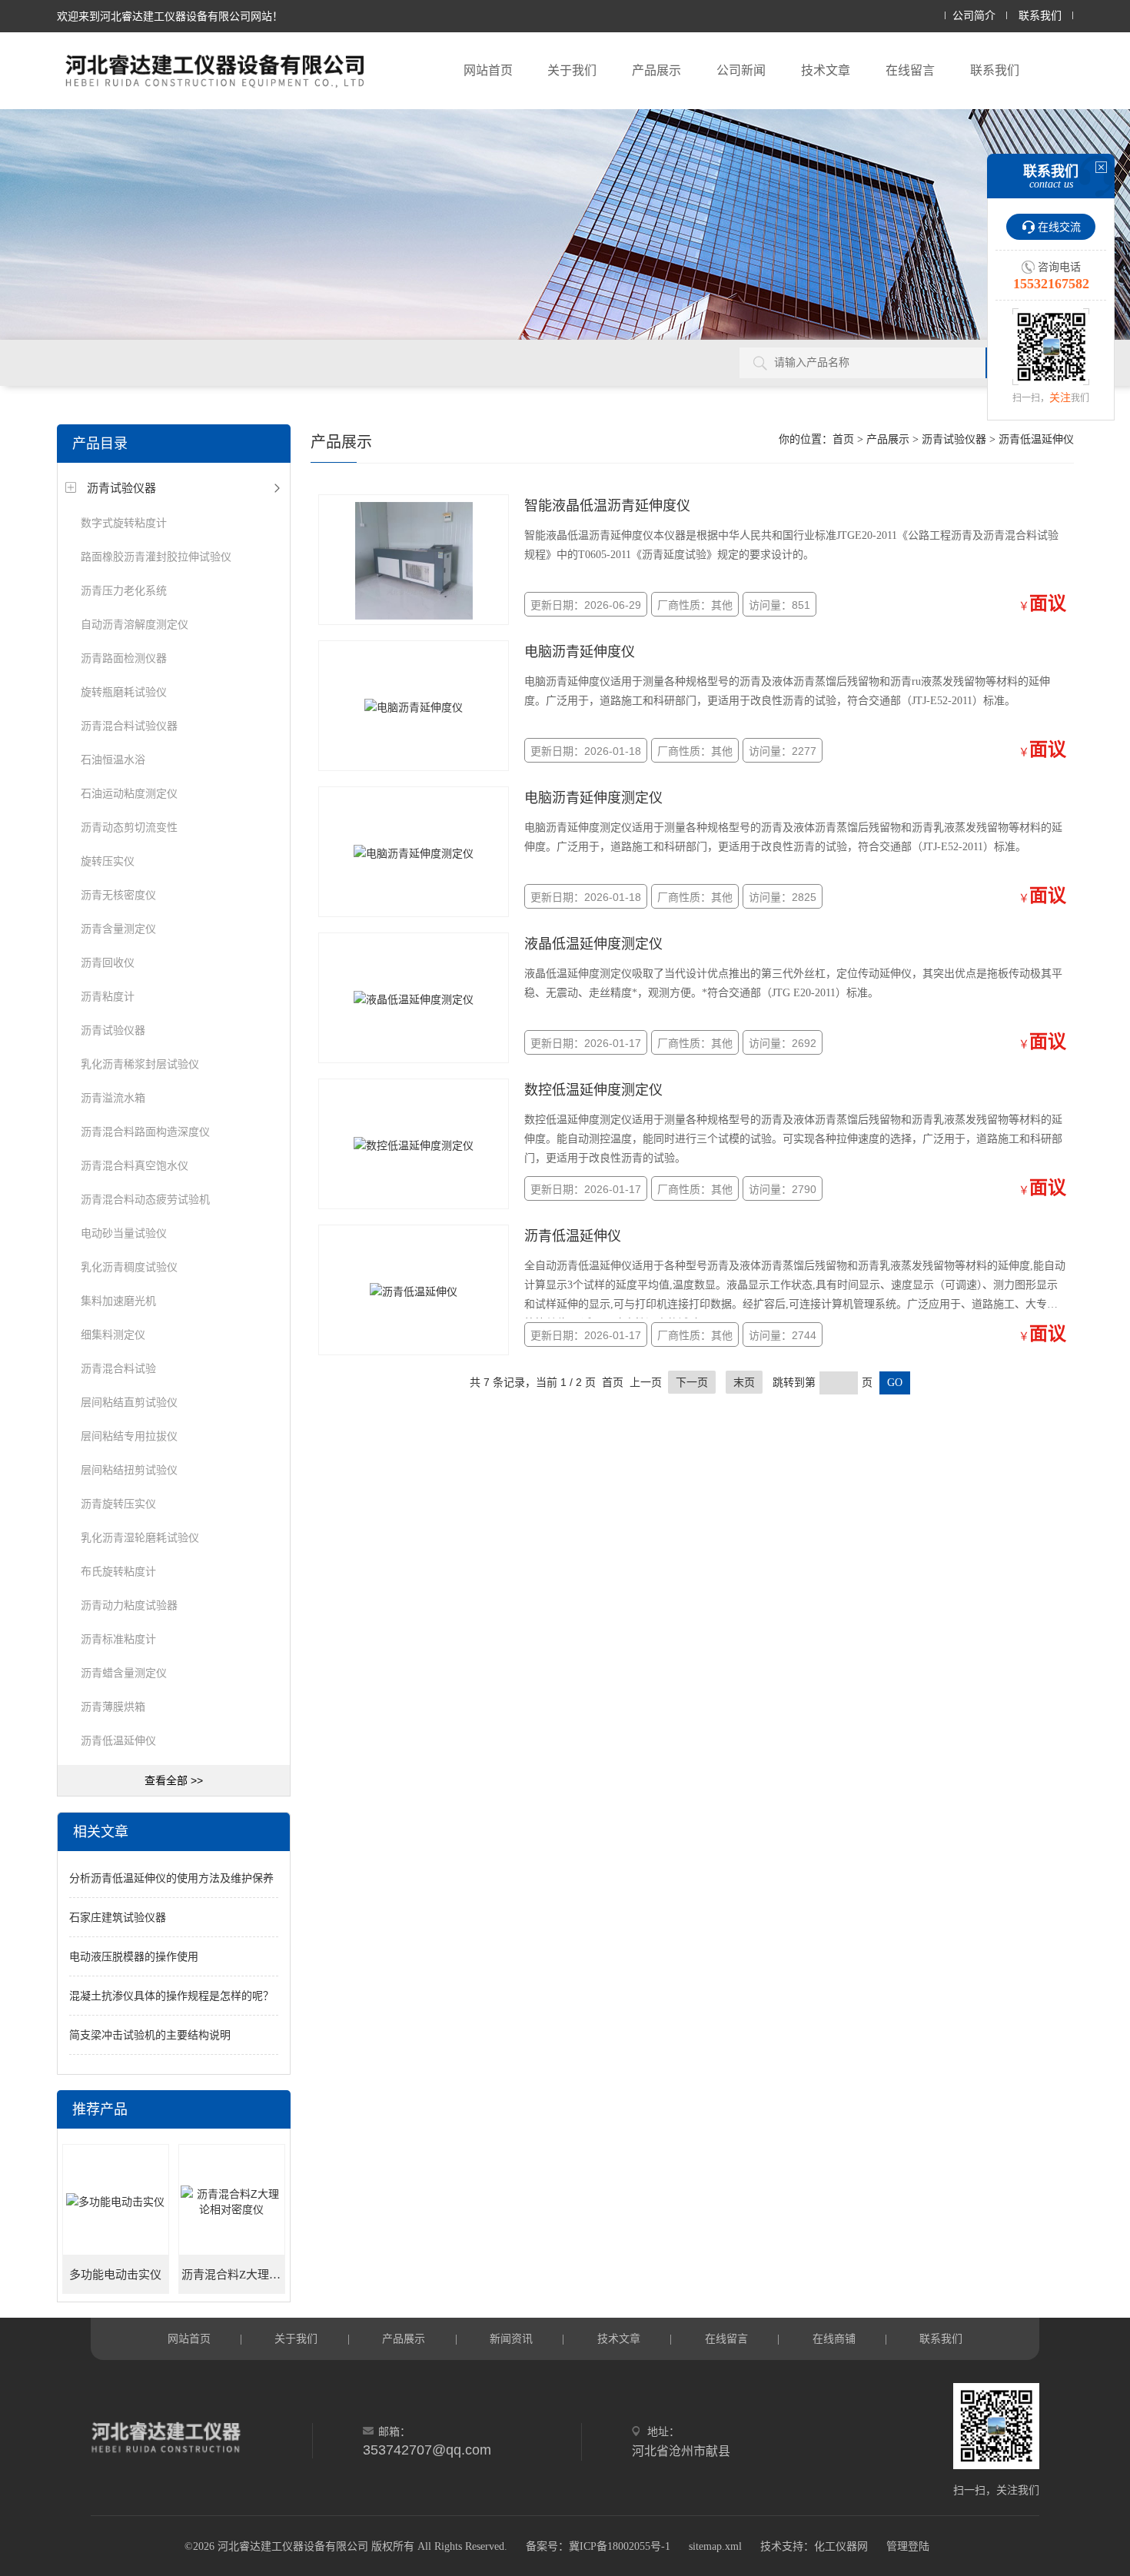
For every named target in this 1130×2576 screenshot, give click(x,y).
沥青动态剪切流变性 (129, 827)
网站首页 (488, 70)
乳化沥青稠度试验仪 (129, 1267)
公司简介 (974, 16)
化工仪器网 (841, 2546)
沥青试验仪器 (121, 488)
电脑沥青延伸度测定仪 (593, 798)
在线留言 (910, 70)
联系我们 (1040, 16)
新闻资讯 (511, 2338)
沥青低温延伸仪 (118, 1740)
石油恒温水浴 (113, 760)
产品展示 (656, 70)
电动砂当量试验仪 (124, 1233)
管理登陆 (908, 2546)
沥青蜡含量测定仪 (124, 1673)
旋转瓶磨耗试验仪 (124, 692)
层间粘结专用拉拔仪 (129, 1436)
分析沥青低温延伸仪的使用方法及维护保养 (171, 1878)
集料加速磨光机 (118, 1301)
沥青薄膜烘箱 (113, 1707)
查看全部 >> (174, 1780)
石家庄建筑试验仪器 (118, 1917)
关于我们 (572, 70)
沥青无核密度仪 (118, 895)
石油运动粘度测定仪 (129, 793)
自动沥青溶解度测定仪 (135, 624)
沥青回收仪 (108, 962)
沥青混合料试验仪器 (129, 726)
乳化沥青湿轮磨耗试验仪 (140, 1537)
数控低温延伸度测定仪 (593, 1090)
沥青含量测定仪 (118, 929)
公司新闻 (741, 70)
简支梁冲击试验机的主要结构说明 (150, 2035)
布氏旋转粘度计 (118, 1571)
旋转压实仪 (108, 861)
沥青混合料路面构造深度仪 (145, 1132)
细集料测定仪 (113, 1335)
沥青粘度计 (108, 996)
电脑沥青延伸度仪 (580, 652)
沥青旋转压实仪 (118, 1504)
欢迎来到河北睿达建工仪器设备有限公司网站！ (170, 16)
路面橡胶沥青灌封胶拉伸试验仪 (156, 557)
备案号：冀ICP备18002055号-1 (598, 2546)
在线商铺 (834, 2338)
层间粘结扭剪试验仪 (129, 1470)
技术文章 (826, 70)
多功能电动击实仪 (115, 2275)
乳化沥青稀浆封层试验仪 (140, 1064)
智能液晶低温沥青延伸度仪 (607, 506)
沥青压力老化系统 (124, 590)
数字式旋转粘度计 (124, 523)
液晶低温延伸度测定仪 (593, 944)
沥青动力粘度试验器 (129, 1605)
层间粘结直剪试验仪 (129, 1402)
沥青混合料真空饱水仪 (135, 1165)
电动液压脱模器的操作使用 (134, 1956)
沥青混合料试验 (118, 1368)
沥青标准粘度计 (118, 1639)
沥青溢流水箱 (113, 1098)
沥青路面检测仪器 (124, 658)
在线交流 (1059, 227)
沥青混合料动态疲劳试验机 (145, 1199)
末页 (744, 1382)
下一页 (692, 1382)
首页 (843, 439)
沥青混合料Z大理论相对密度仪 (233, 2275)
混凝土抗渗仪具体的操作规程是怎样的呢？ (171, 1996)
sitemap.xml (715, 2546)
